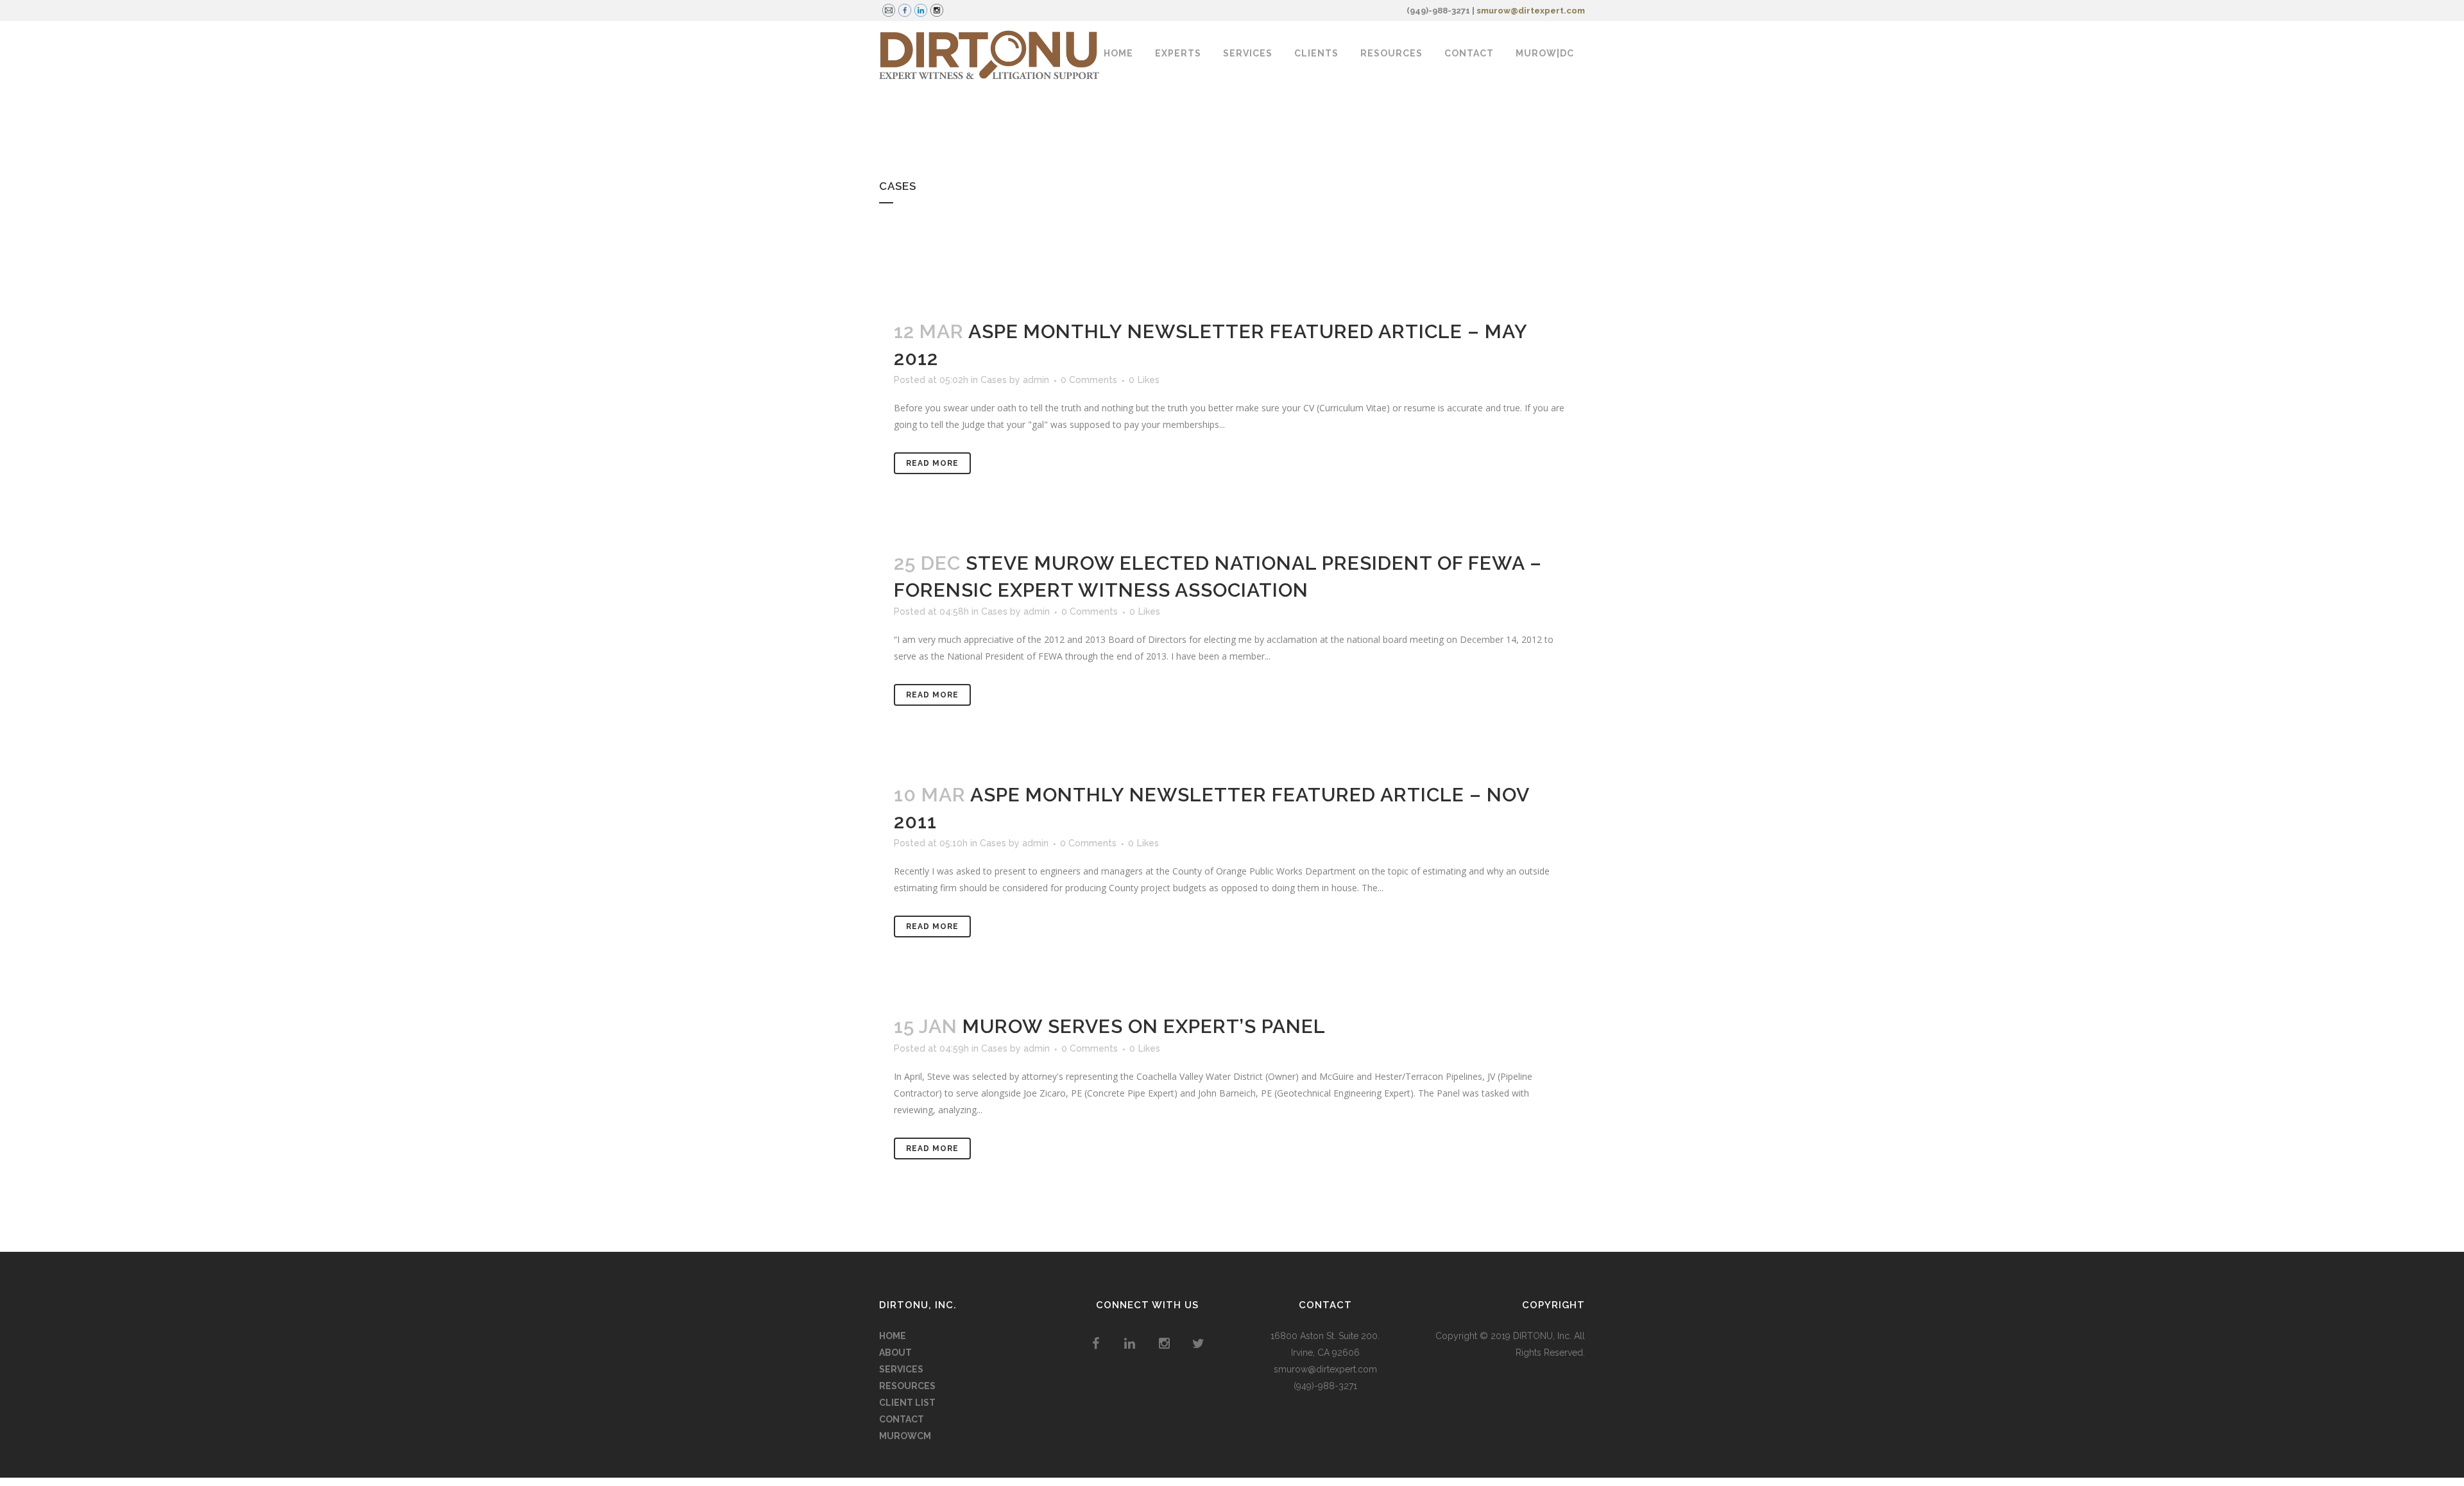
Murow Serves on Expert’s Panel (1144, 1026)
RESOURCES (907, 1386)
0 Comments (1089, 380)
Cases (994, 380)
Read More (932, 463)
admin (1036, 380)
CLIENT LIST (907, 1403)
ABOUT (895, 1353)
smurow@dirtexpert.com (1531, 11)
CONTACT (902, 1419)
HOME (893, 1336)
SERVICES (901, 1369)
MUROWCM (905, 1436)
